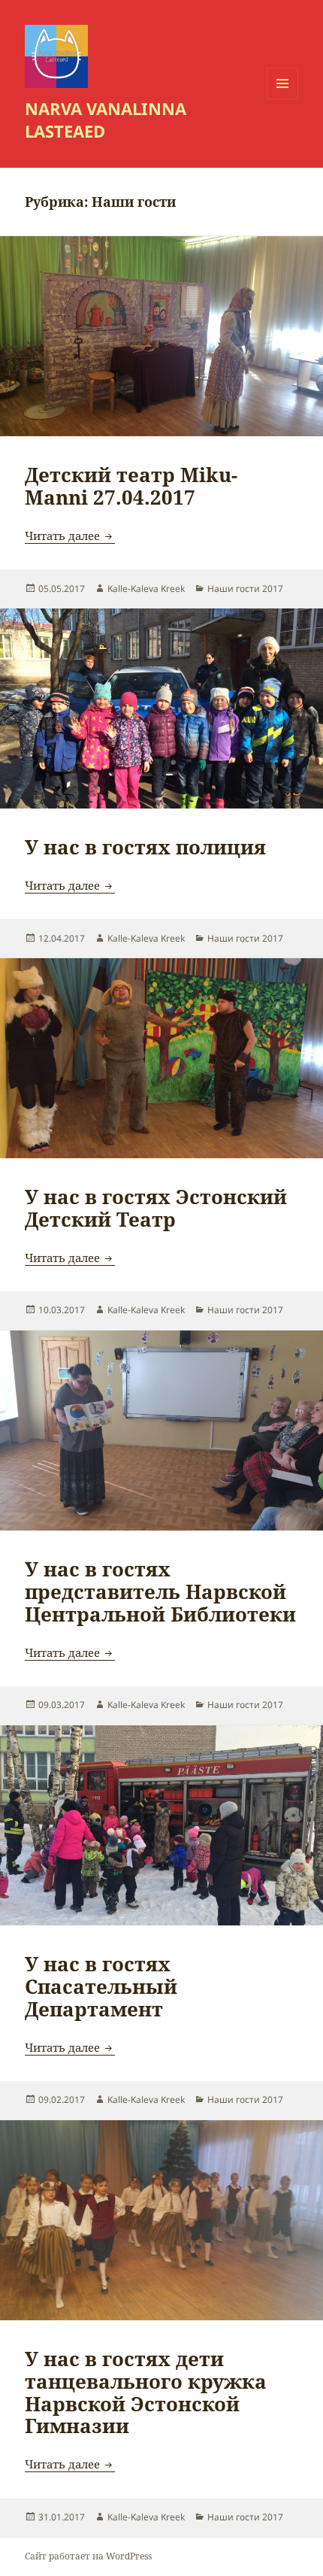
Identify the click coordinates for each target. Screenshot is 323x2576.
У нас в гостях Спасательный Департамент (101, 1986)
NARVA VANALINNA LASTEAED (106, 120)
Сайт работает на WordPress (88, 2556)
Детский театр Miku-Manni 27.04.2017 (131, 486)
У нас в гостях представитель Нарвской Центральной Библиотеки (160, 1591)
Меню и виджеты (283, 99)
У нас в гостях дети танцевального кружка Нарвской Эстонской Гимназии (146, 2392)
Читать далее (70, 536)
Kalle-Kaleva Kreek (146, 589)
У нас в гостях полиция (145, 847)
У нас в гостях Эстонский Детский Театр (156, 1208)
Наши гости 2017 (245, 589)
